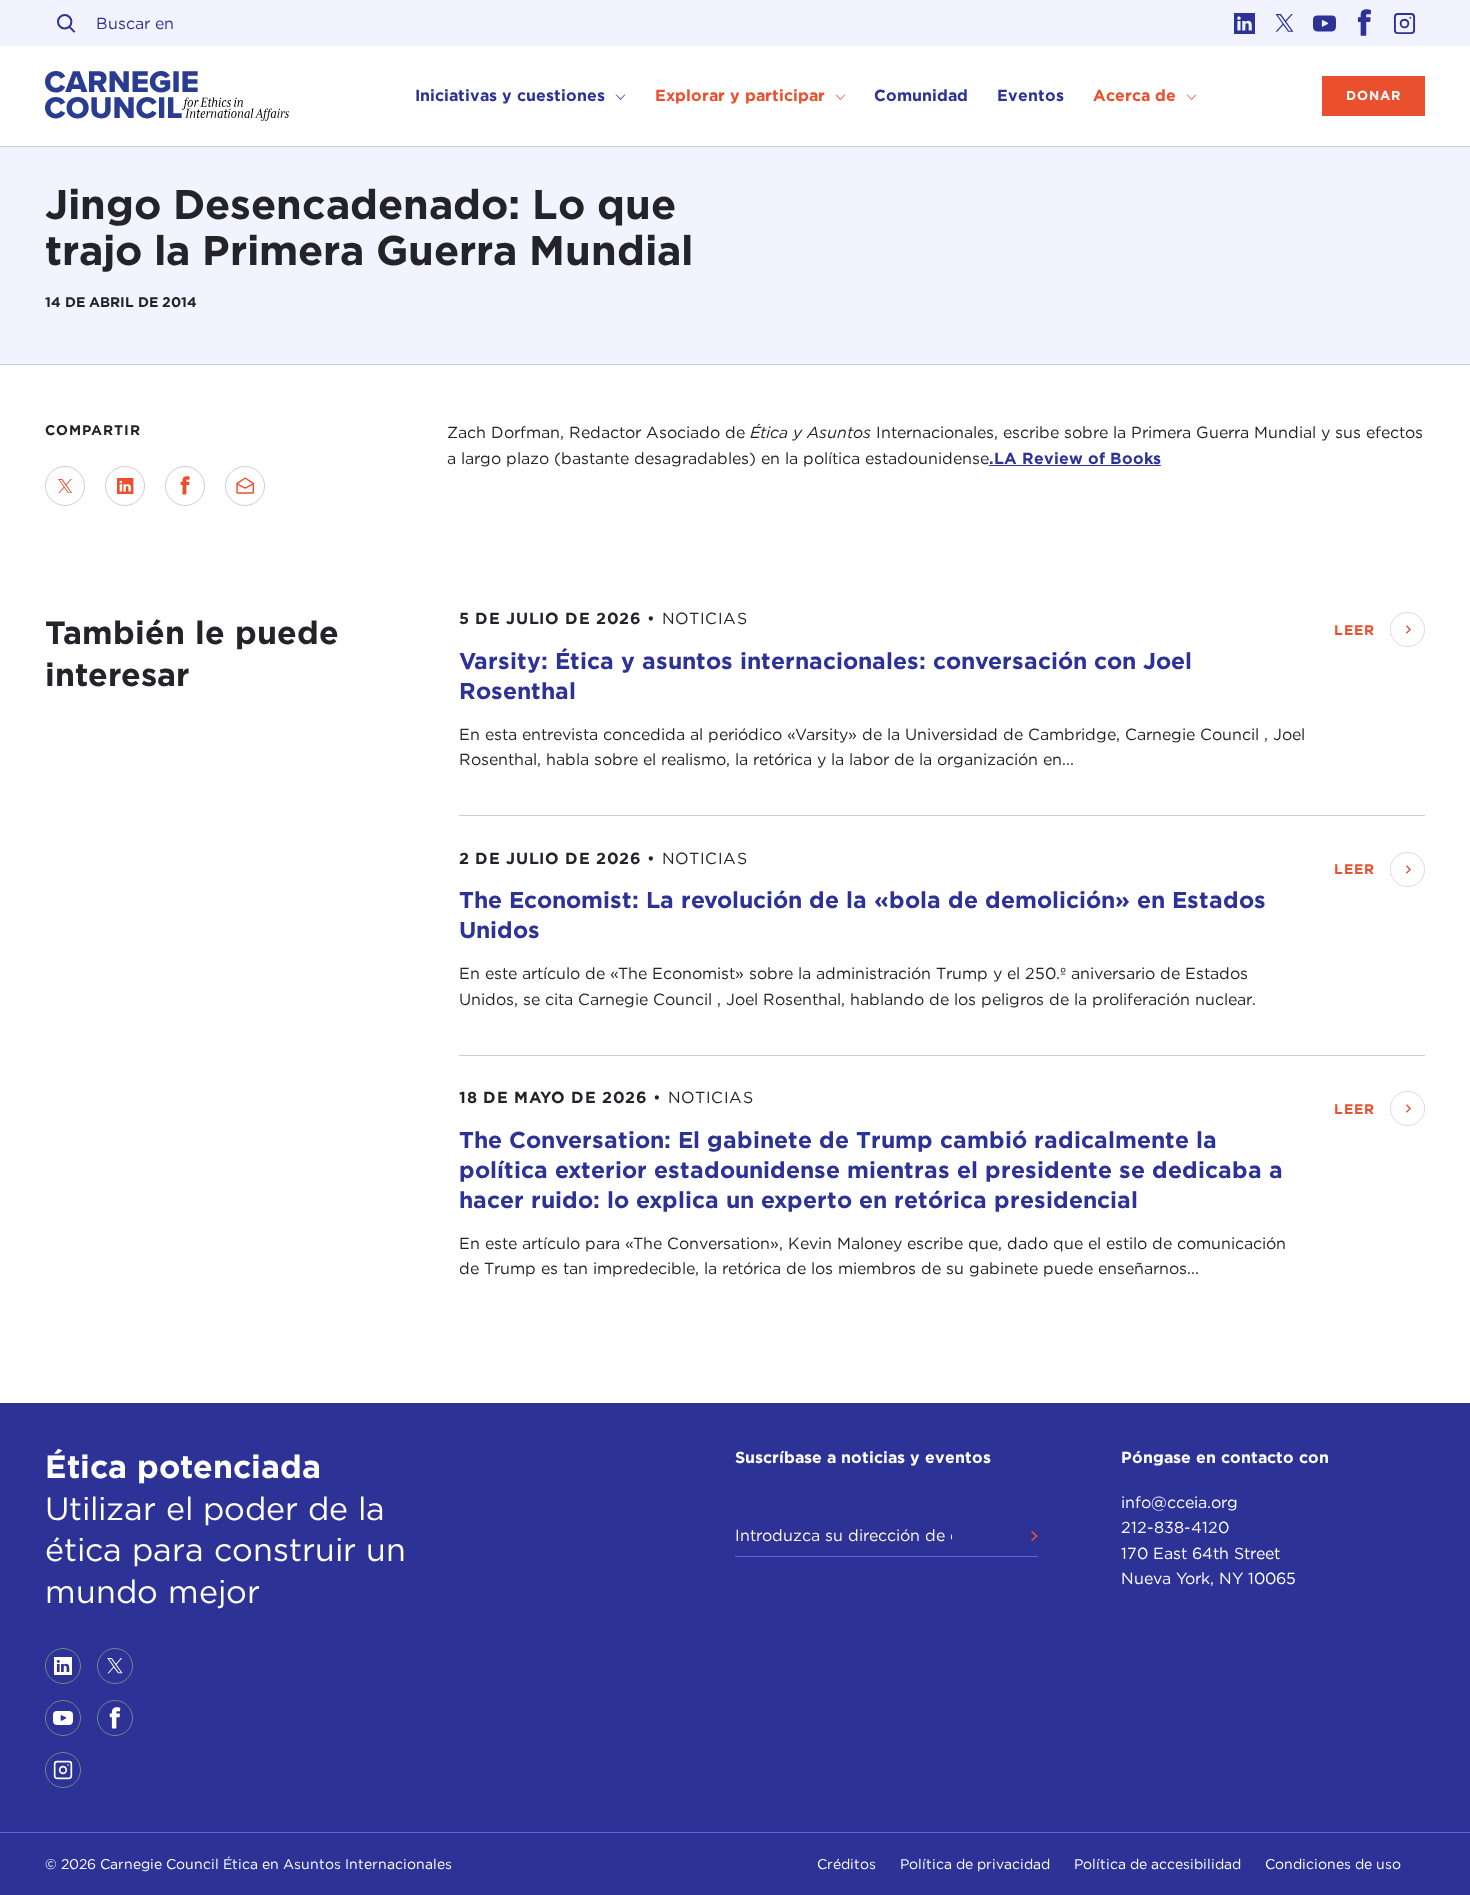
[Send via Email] (245, 486)
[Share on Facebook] (185, 486)
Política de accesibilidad (1157, 1864)
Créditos (846, 1864)
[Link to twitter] (1285, 23)
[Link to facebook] (1365, 23)
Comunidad (921, 95)
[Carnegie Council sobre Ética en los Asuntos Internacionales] (167, 96)
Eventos (1030, 95)
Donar (1373, 95)
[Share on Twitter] (65, 486)
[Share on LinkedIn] (125, 486)
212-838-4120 (1175, 1527)
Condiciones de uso (1333, 1864)
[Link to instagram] (1405, 23)
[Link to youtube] (1325, 23)
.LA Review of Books (1075, 458)
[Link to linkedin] (1245, 23)
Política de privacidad (975, 1864)
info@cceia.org (1179, 1502)
